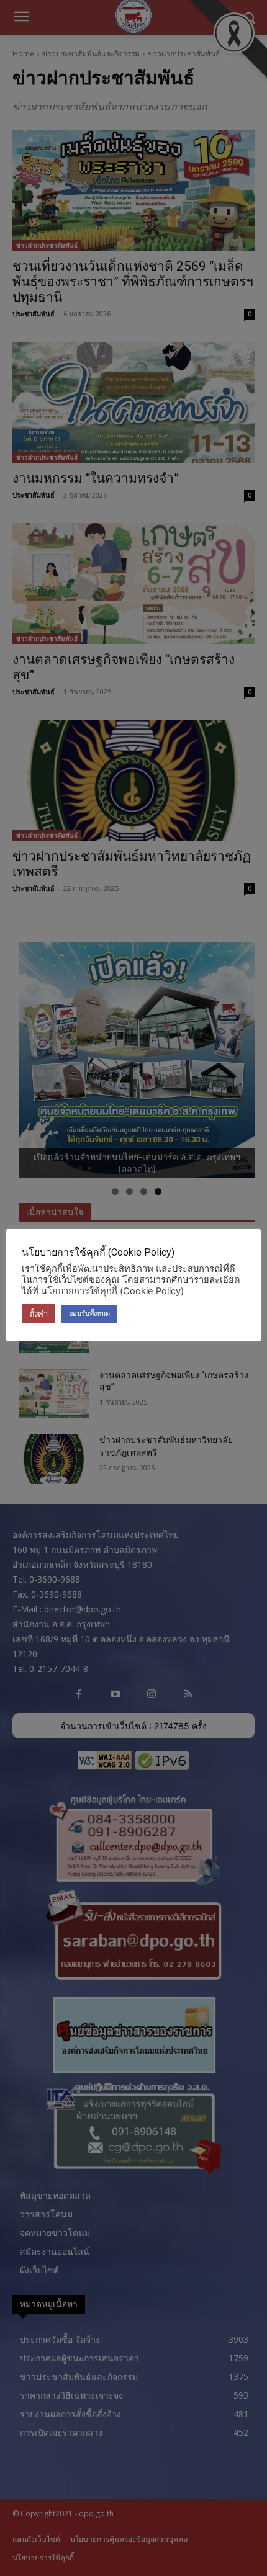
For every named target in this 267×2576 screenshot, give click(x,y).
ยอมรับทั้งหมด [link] (89, 1313)
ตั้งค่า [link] (38, 1313)
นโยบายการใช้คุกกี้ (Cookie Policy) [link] (112, 1291)
